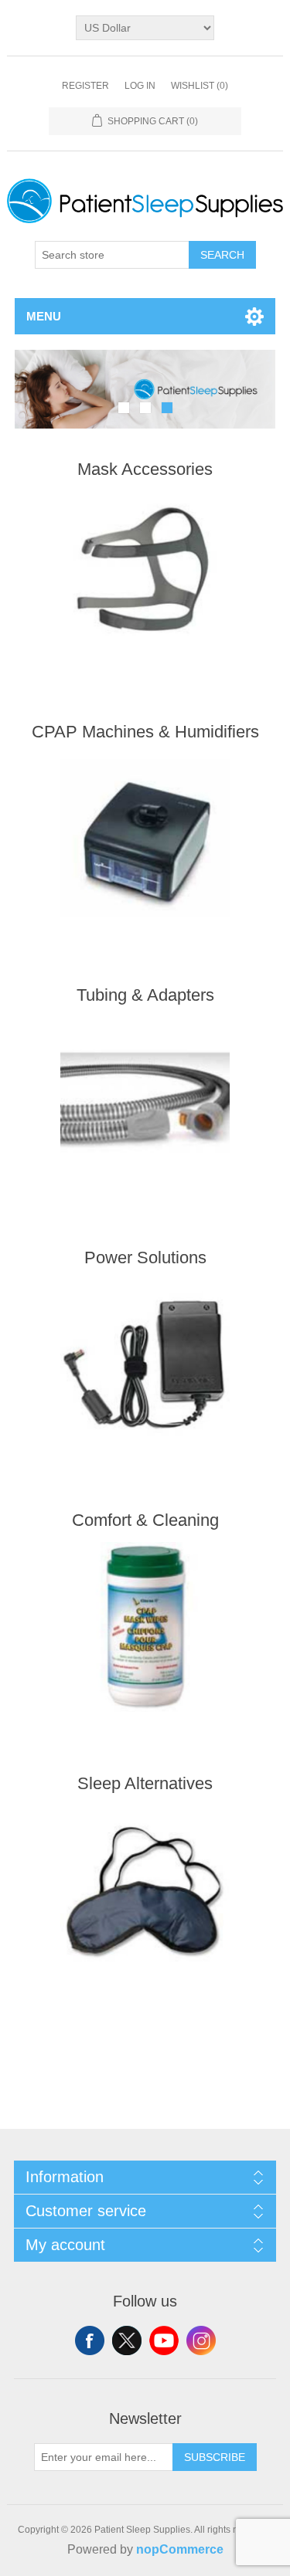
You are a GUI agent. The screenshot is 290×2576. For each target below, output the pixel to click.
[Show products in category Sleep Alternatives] (145, 1890)
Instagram (201, 2340)
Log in (140, 86)
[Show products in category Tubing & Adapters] (145, 1102)
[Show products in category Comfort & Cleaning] (145, 1627)
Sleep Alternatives (145, 1783)
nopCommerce (180, 2549)
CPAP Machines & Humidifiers (145, 732)
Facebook (90, 2340)
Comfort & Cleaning (145, 1520)
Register (85, 86)
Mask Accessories (145, 469)
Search (222, 255)
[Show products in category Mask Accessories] (145, 576)
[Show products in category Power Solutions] (145, 1364)
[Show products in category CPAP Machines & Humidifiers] (145, 838)
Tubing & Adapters (145, 995)
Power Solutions (145, 1257)
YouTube (164, 2340)
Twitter (127, 2340)
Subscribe (215, 2457)
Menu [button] (44, 316)
